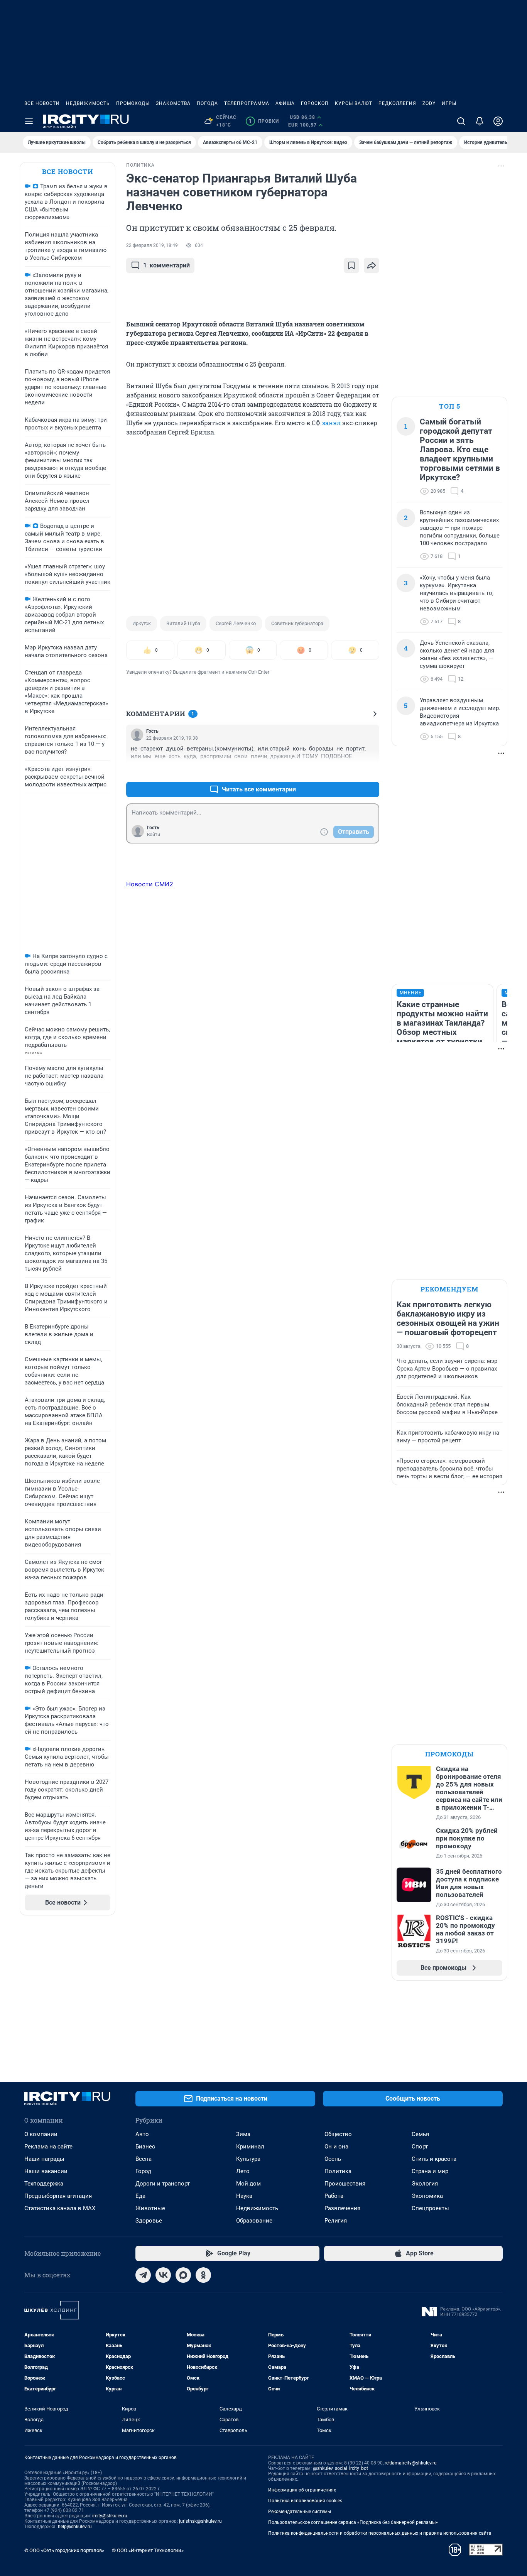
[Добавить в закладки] (351, 265)
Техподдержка (44, 2184)
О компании (41, 2134)
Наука (244, 2196)
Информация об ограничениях (302, 2490)
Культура (248, 2159)
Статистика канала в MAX (60, 2208)
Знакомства (173, 103)
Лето (243, 2171)
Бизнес (145, 2147)
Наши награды (44, 2159)
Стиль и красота (434, 2159)
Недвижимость (88, 103)
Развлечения (342, 2208)
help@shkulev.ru (75, 2527)
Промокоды (133, 103)
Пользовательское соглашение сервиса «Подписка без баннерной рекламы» (353, 2522)
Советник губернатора (297, 623)
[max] (183, 2275)
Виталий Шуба (183, 623)
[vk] (163, 2275)
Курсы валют (354, 103)
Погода (207, 103)
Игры (449, 103)
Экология (425, 2184)
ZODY (429, 103)
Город (143, 2171)
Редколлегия (397, 103)
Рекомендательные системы (300, 2512)
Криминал (250, 2147)
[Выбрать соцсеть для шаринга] (372, 265)
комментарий (166, 265)
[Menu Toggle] (29, 121)
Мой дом (248, 2184)
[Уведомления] (480, 121)
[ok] (203, 2275)
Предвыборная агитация (58, 2196)
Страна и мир (430, 2171)
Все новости (42, 103)
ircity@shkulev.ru (110, 2516)
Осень (333, 2159)
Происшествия (345, 2184)
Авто (142, 2134)
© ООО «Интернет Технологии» (148, 2550)
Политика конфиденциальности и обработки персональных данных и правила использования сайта (380, 2533)
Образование (254, 2221)
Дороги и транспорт (163, 2184)
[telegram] (143, 2275)
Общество (338, 2134)
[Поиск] (461, 121)
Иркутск (142, 623)
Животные (150, 2208)
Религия (336, 2221)
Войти (154, 835)
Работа (334, 2196)
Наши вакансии (46, 2171)
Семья (420, 2134)
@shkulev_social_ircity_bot (340, 2468)
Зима (243, 2134)
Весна (144, 2159)
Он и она (336, 2147)
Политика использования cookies (305, 2501)
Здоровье (149, 2221)
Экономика (427, 2196)
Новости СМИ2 (150, 884)
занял (331, 423)
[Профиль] (498, 121)
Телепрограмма (247, 103)
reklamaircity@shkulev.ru (411, 2463)
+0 (348, 771)
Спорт (420, 2147)
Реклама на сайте (48, 2147)
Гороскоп (315, 103)
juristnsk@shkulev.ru (200, 2521)
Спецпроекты (430, 2208)
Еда (140, 2196)
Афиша (285, 103)
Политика (338, 2171)
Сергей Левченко (236, 623)
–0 (370, 771)
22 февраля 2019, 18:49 (152, 245)
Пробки (264, 121)
